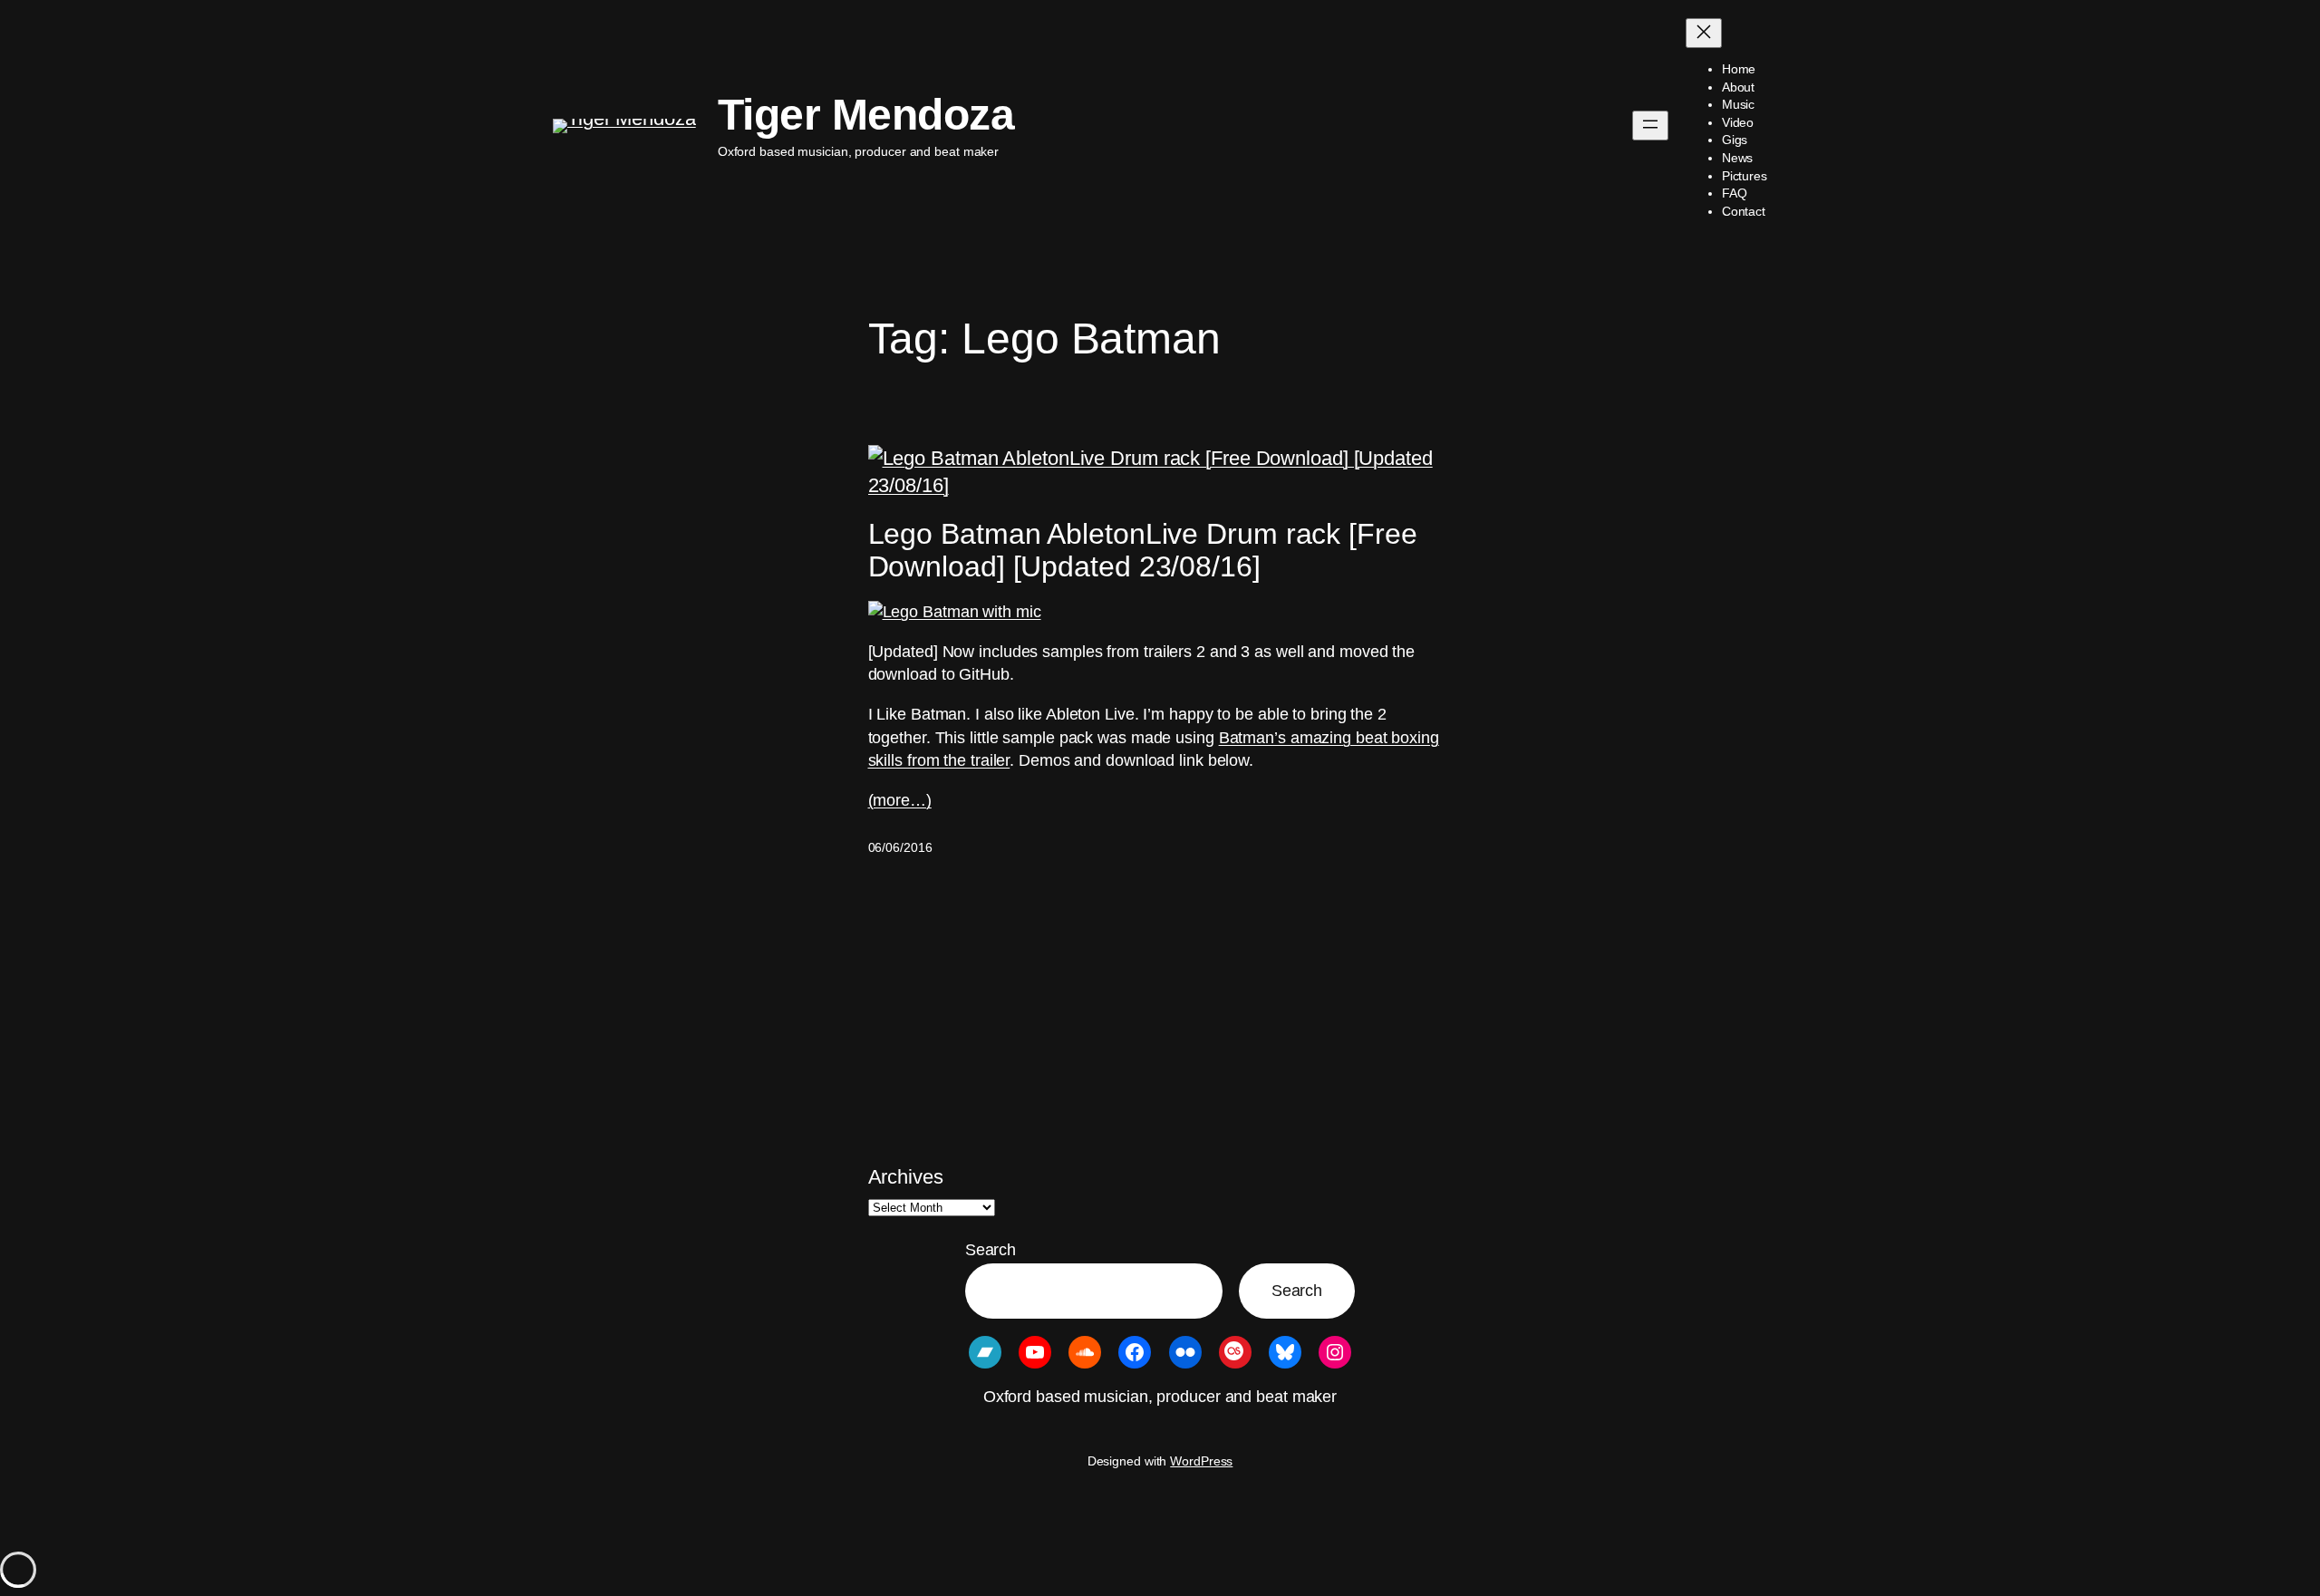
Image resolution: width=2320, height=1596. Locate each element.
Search (991, 1250)
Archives (906, 1177)
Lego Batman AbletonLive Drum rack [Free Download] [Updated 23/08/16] (1143, 550)
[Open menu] (1650, 126)
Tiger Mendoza (866, 115)
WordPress (1201, 1461)
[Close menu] (1704, 33)
